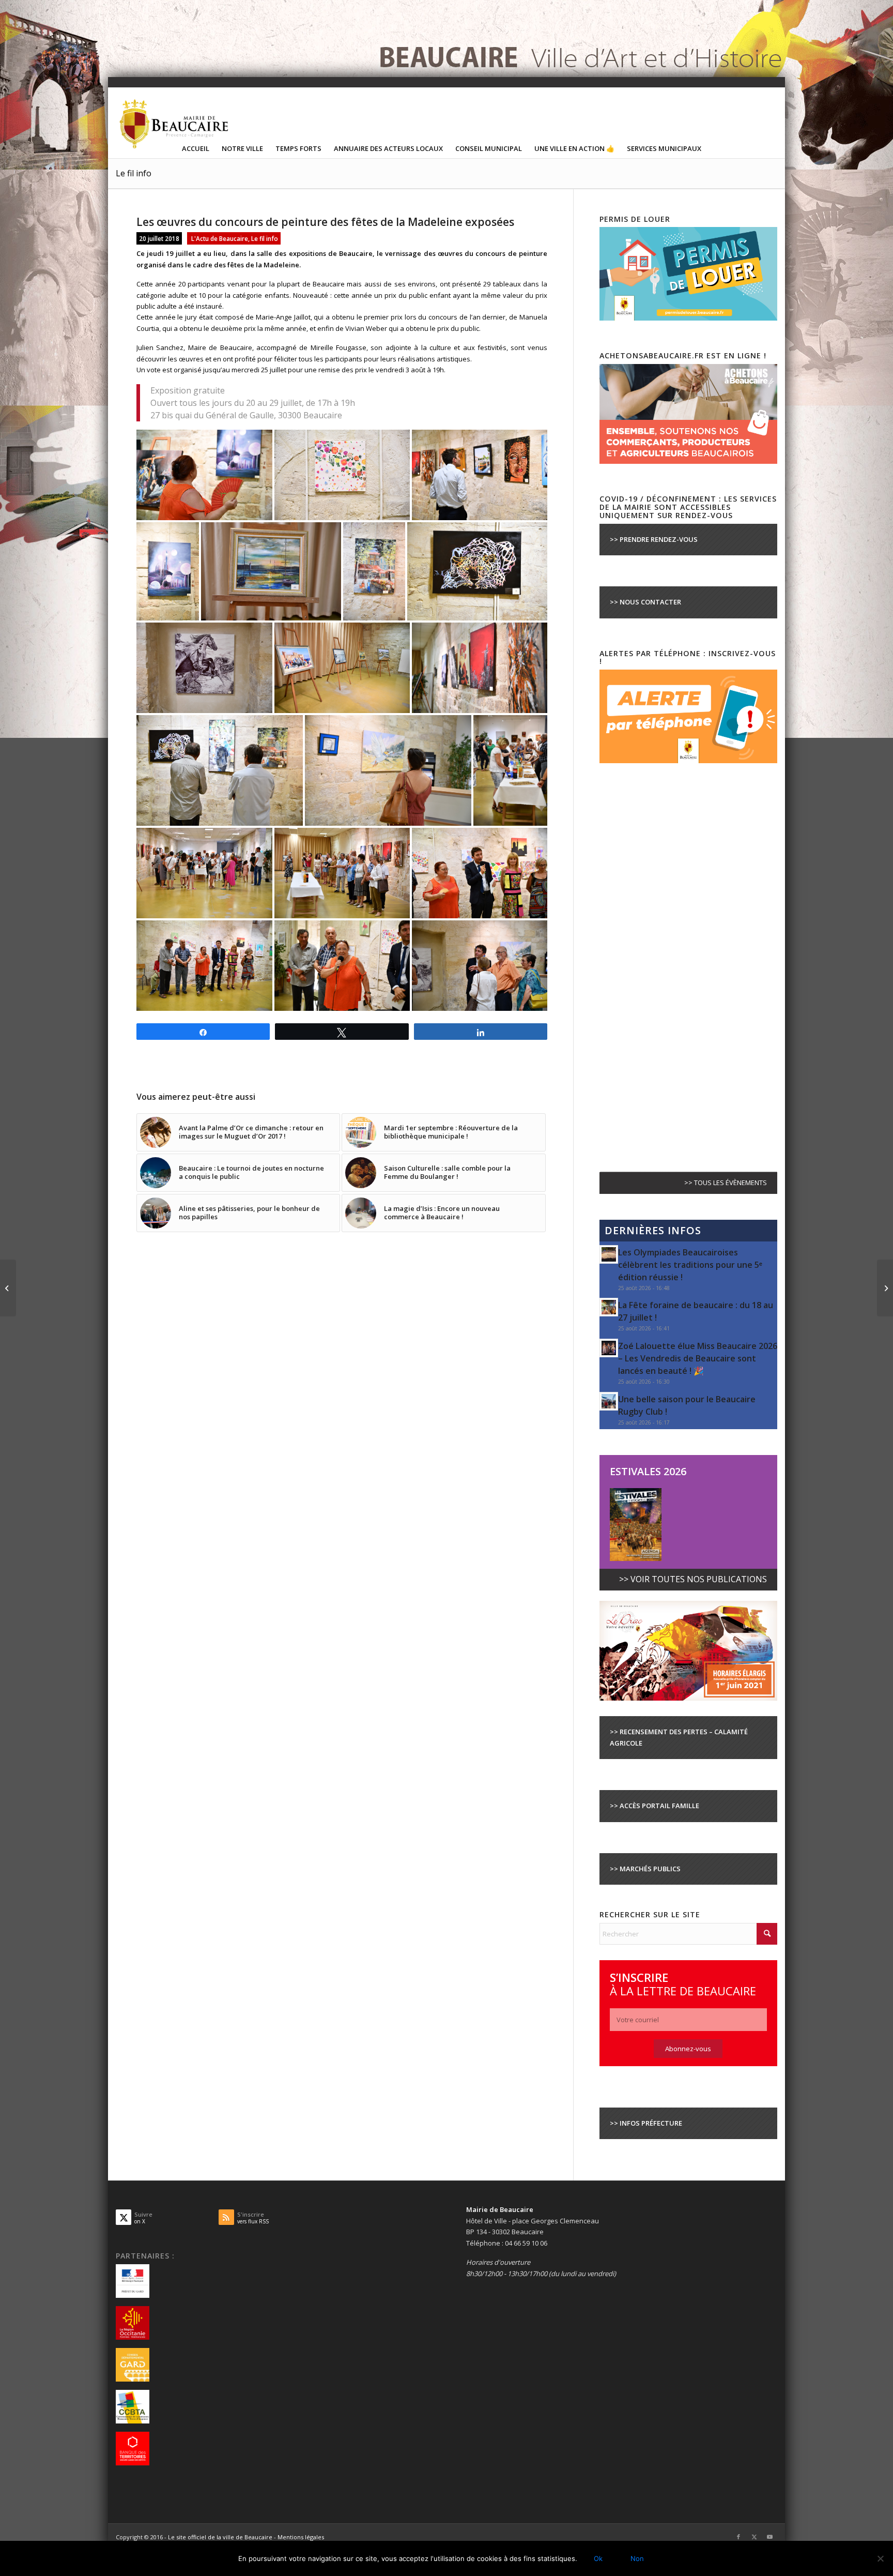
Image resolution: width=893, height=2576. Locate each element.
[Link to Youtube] (769, 2537)
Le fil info (134, 173)
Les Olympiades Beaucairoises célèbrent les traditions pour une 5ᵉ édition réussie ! (690, 1265)
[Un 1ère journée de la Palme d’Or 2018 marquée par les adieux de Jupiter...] (8, 1288)
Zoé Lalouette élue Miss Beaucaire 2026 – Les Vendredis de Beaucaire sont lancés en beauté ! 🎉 (698, 1358)
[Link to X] (754, 2537)
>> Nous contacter (645, 602)
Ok (598, 2558)
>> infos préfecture (646, 2123)
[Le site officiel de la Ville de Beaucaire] (175, 124)
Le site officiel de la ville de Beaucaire (220, 2537)
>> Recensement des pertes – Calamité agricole (679, 1737)
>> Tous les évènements (726, 1183)
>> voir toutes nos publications (693, 1579)
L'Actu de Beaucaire (220, 238)
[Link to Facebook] (738, 2537)
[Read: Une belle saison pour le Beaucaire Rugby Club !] (609, 1401)
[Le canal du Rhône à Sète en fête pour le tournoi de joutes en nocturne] (885, 1288)
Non (637, 2558)
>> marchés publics (645, 1869)
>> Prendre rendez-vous (654, 539)
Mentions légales (301, 2537)
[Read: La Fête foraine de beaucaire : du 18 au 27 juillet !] (609, 1307)
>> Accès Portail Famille (655, 1806)
